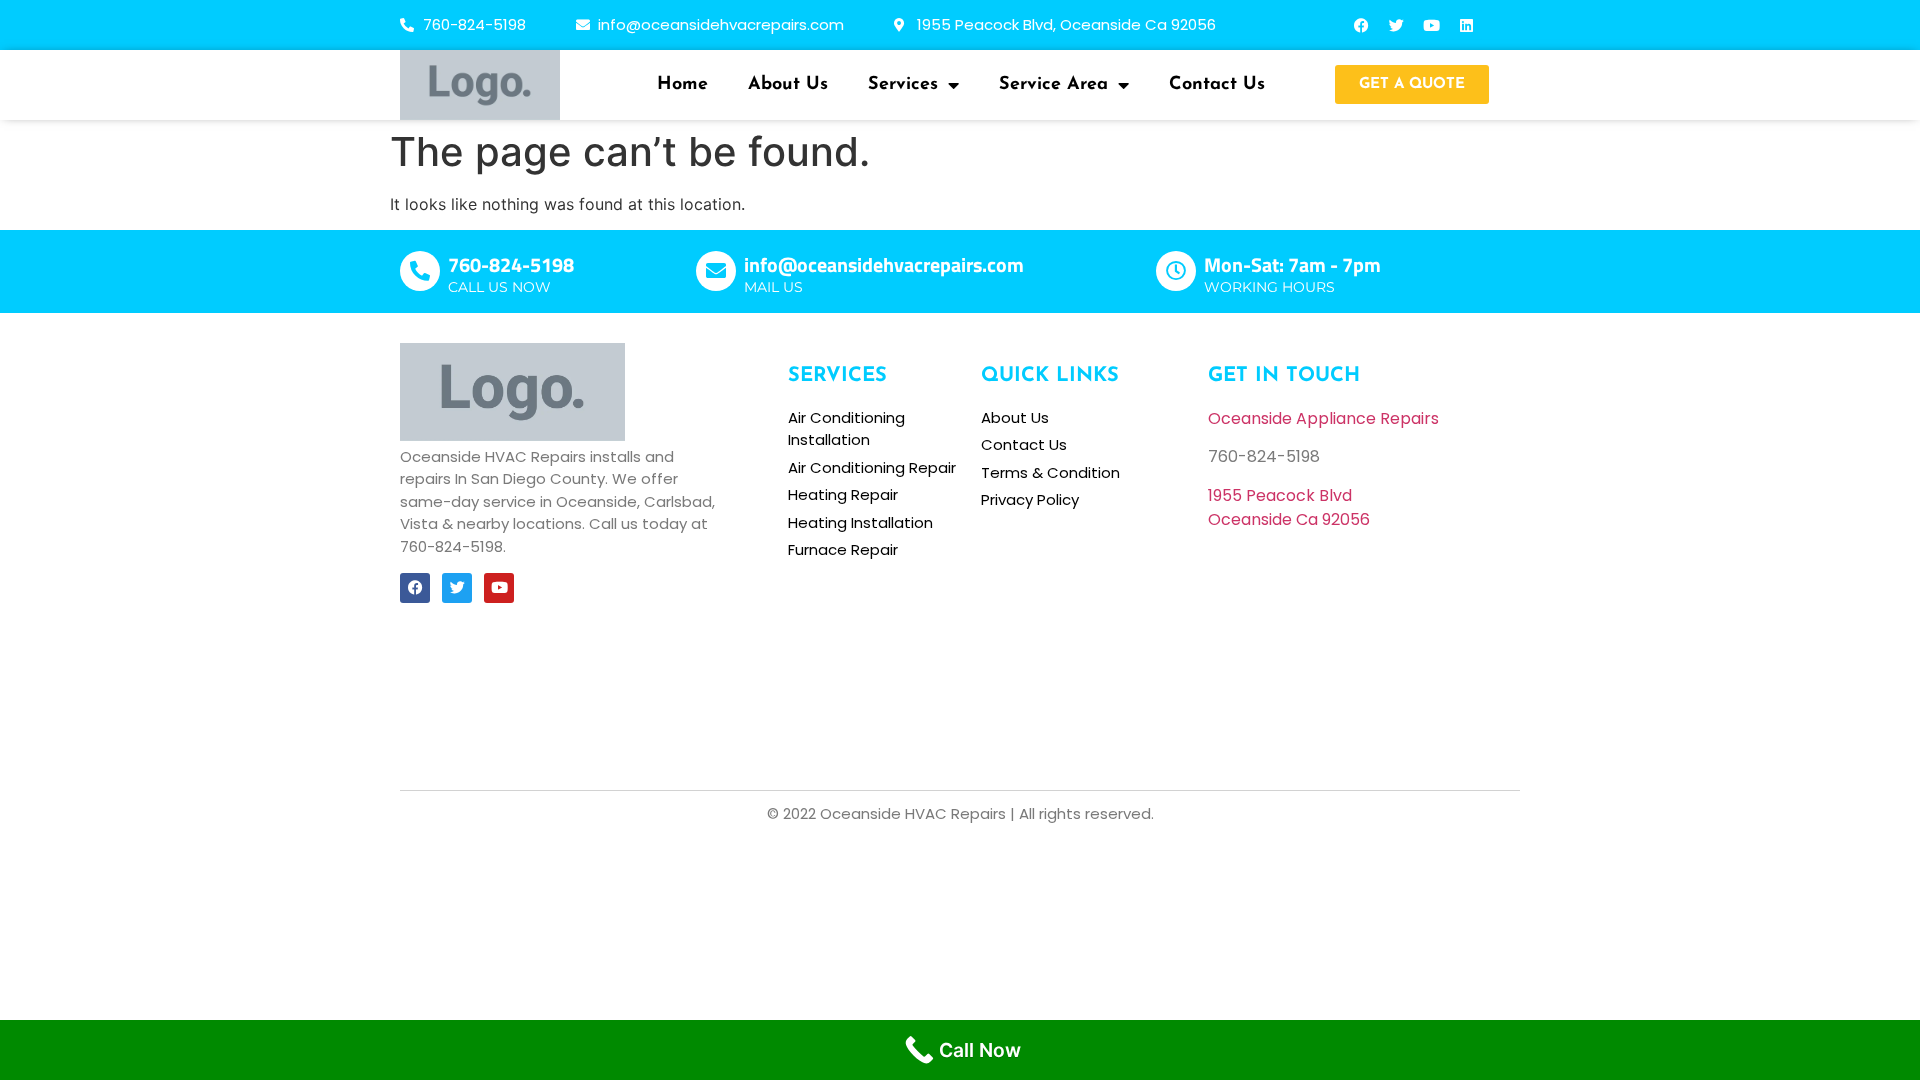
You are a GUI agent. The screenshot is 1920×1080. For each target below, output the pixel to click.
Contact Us (1217, 85)
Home (682, 85)
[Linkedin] (1467, 25)
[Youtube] (1432, 25)
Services (903, 85)
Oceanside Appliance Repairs (1323, 418)
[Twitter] (1397, 25)
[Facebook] (1362, 25)
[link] (1280, 495)
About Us (788, 85)
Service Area (1053, 85)
